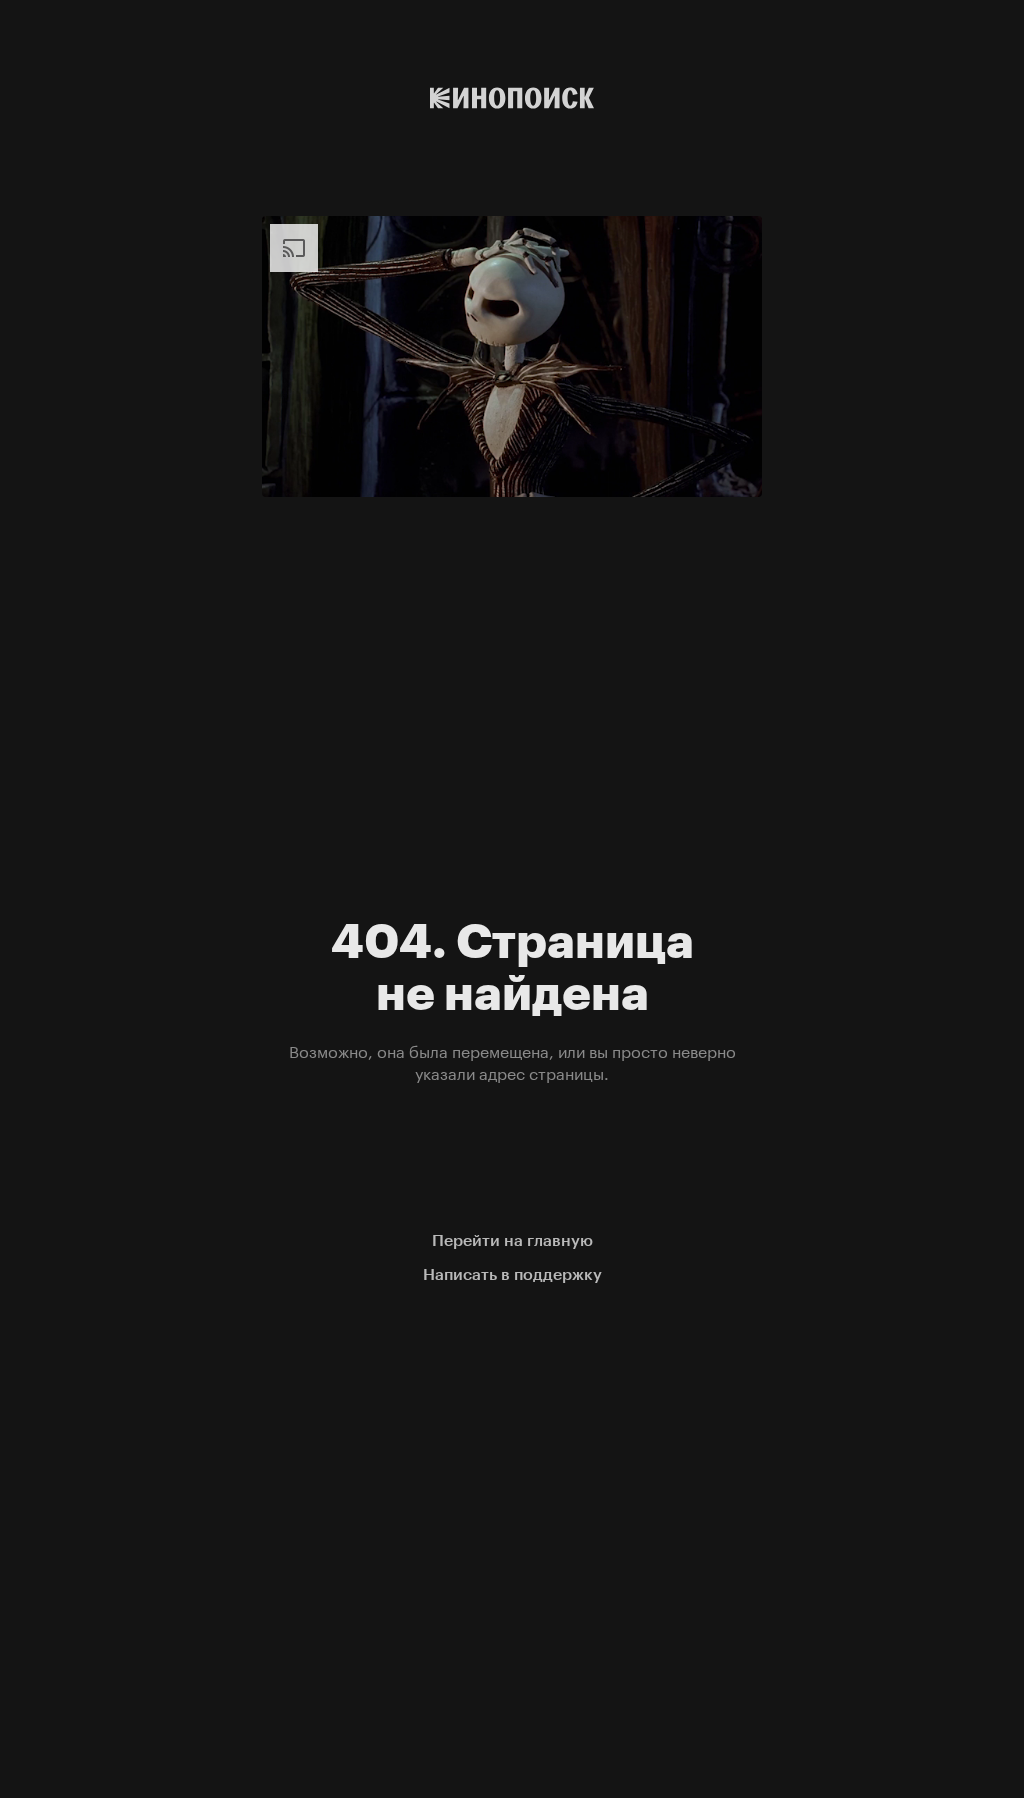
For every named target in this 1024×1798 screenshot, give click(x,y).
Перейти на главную (512, 1240)
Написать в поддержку (512, 1274)
